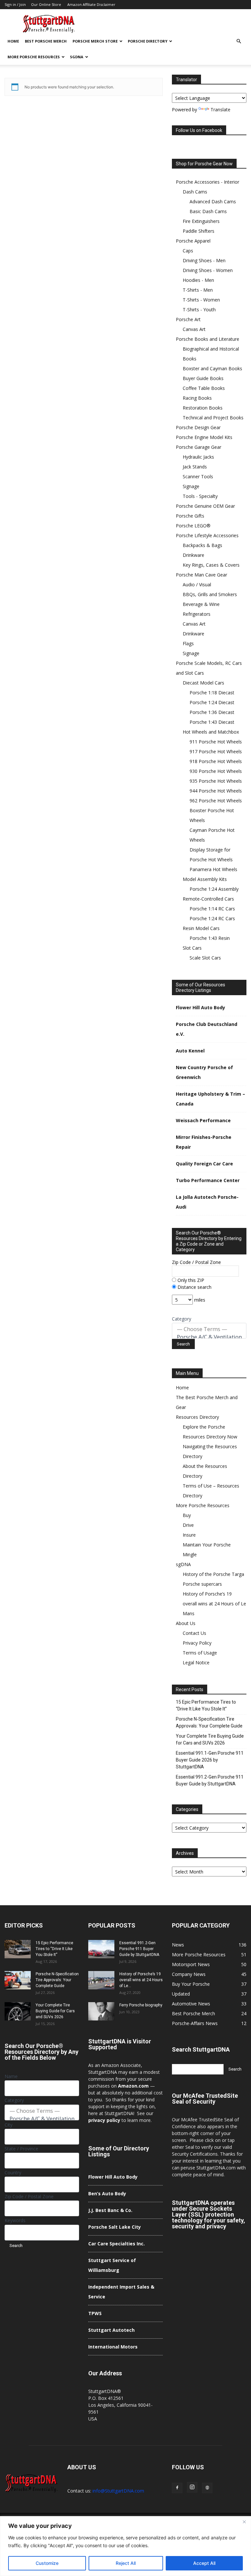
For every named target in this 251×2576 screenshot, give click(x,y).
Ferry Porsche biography (141, 2005)
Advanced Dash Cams (213, 201)
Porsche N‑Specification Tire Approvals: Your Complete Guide (209, 1722)
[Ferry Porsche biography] (101, 2011)
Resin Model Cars (201, 928)
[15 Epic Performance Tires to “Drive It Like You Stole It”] (18, 1949)
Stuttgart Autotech (111, 2330)
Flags (188, 643)
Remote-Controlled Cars (208, 899)
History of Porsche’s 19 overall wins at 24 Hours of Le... (141, 1980)
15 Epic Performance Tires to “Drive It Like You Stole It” (206, 1705)
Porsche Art (188, 319)
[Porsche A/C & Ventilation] (209, 1337)
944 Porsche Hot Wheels (216, 791)
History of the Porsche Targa (213, 1574)
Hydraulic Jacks (198, 457)
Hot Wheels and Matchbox (211, 732)
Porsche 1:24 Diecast (212, 702)
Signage (191, 486)
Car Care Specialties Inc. (117, 2244)
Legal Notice (196, 1663)
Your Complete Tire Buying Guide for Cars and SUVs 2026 (210, 1739)
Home (13, 41)
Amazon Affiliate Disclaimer (91, 4)
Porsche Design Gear (198, 427)
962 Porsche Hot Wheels (216, 801)
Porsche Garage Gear (199, 447)
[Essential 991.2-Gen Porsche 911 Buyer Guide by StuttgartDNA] (101, 1949)
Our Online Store (46, 4)
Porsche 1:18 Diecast (212, 693)
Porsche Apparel (193, 241)
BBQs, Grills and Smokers (210, 594)
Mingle (190, 1554)
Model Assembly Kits (205, 879)
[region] (125, 2546)
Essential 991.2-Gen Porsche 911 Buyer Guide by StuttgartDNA (210, 1780)
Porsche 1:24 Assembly (214, 889)
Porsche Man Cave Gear (201, 575)
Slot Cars (192, 948)
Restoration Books (203, 408)
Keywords (15, 2220)
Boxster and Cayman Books (212, 368)
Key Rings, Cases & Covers (211, 565)
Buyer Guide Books (203, 378)
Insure (189, 1535)
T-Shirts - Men (198, 290)
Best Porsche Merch (46, 41)
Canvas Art (194, 329)
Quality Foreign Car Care (204, 1164)
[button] (239, 41)
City (8, 2125)
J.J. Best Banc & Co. (110, 2210)
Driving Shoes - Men (204, 260)
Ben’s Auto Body (107, 2193)
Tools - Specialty (200, 496)
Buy (187, 1515)
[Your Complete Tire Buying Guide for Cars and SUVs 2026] (18, 2011)
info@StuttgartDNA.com (118, 2491)
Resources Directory (197, 1417)
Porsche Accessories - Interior (208, 182)
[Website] (207, 2488)
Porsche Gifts (190, 516)
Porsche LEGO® (193, 526)
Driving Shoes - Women (208, 270)
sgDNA (77, 57)
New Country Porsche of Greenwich (204, 1072)
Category (182, 1319)
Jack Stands (195, 467)
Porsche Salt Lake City (115, 2227)
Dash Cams (195, 192)
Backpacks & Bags (202, 545)
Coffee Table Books (204, 388)
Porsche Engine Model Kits (204, 437)
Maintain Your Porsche (207, 1545)
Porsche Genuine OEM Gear (205, 506)
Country (13, 2173)
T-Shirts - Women (201, 300)
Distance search (194, 1287)
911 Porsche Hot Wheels (216, 742)
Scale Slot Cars (205, 958)
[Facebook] (177, 2488)
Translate (220, 110)
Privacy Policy (197, 1643)
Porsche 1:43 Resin (210, 938)
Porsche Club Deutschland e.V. (207, 1029)
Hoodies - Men (198, 280)
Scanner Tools (198, 476)
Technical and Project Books (213, 418)
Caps (188, 251)
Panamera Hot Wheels (213, 869)
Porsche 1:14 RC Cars (212, 909)
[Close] (244, 2522)
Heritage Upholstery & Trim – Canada (210, 1099)
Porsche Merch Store (95, 41)
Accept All (204, 2563)
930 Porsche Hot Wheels (216, 771)
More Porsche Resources (34, 57)
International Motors (113, 2347)
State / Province (21, 2149)
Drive (188, 1525)
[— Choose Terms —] (209, 1329)
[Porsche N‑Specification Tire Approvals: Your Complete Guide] (18, 1980)
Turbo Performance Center (208, 1180)
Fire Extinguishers (201, 221)
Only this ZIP (190, 1280)
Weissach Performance (203, 1120)
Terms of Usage (200, 1653)
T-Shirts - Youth (199, 310)
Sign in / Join (15, 4)
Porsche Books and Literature (208, 339)
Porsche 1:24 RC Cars (212, 918)
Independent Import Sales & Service (121, 2292)
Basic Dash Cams (208, 211)
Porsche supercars (202, 1584)
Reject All (126, 2563)
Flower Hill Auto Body (201, 1007)
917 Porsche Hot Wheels (216, 751)
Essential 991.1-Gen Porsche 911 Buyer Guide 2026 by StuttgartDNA (210, 1760)
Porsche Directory (148, 41)
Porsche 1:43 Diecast (212, 722)
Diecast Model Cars (203, 683)
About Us (186, 1623)
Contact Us (194, 1633)
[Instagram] (192, 2487)
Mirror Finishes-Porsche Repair (204, 1142)
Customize (47, 2563)
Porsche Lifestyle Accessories (207, 535)
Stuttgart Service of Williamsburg (112, 2265)
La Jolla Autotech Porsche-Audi (207, 1202)
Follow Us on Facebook (199, 130)
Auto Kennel (190, 1051)
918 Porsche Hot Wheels (216, 761)
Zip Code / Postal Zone (196, 1262)
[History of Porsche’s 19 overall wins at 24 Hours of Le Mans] (101, 1980)
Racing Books (197, 398)
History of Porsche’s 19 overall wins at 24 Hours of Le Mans (214, 1604)
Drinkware (193, 555)
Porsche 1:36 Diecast (212, 712)
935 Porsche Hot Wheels (216, 781)
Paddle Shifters (199, 231)
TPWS (95, 2313)
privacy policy (104, 2120)
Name (11, 2076)
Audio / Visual (197, 585)
